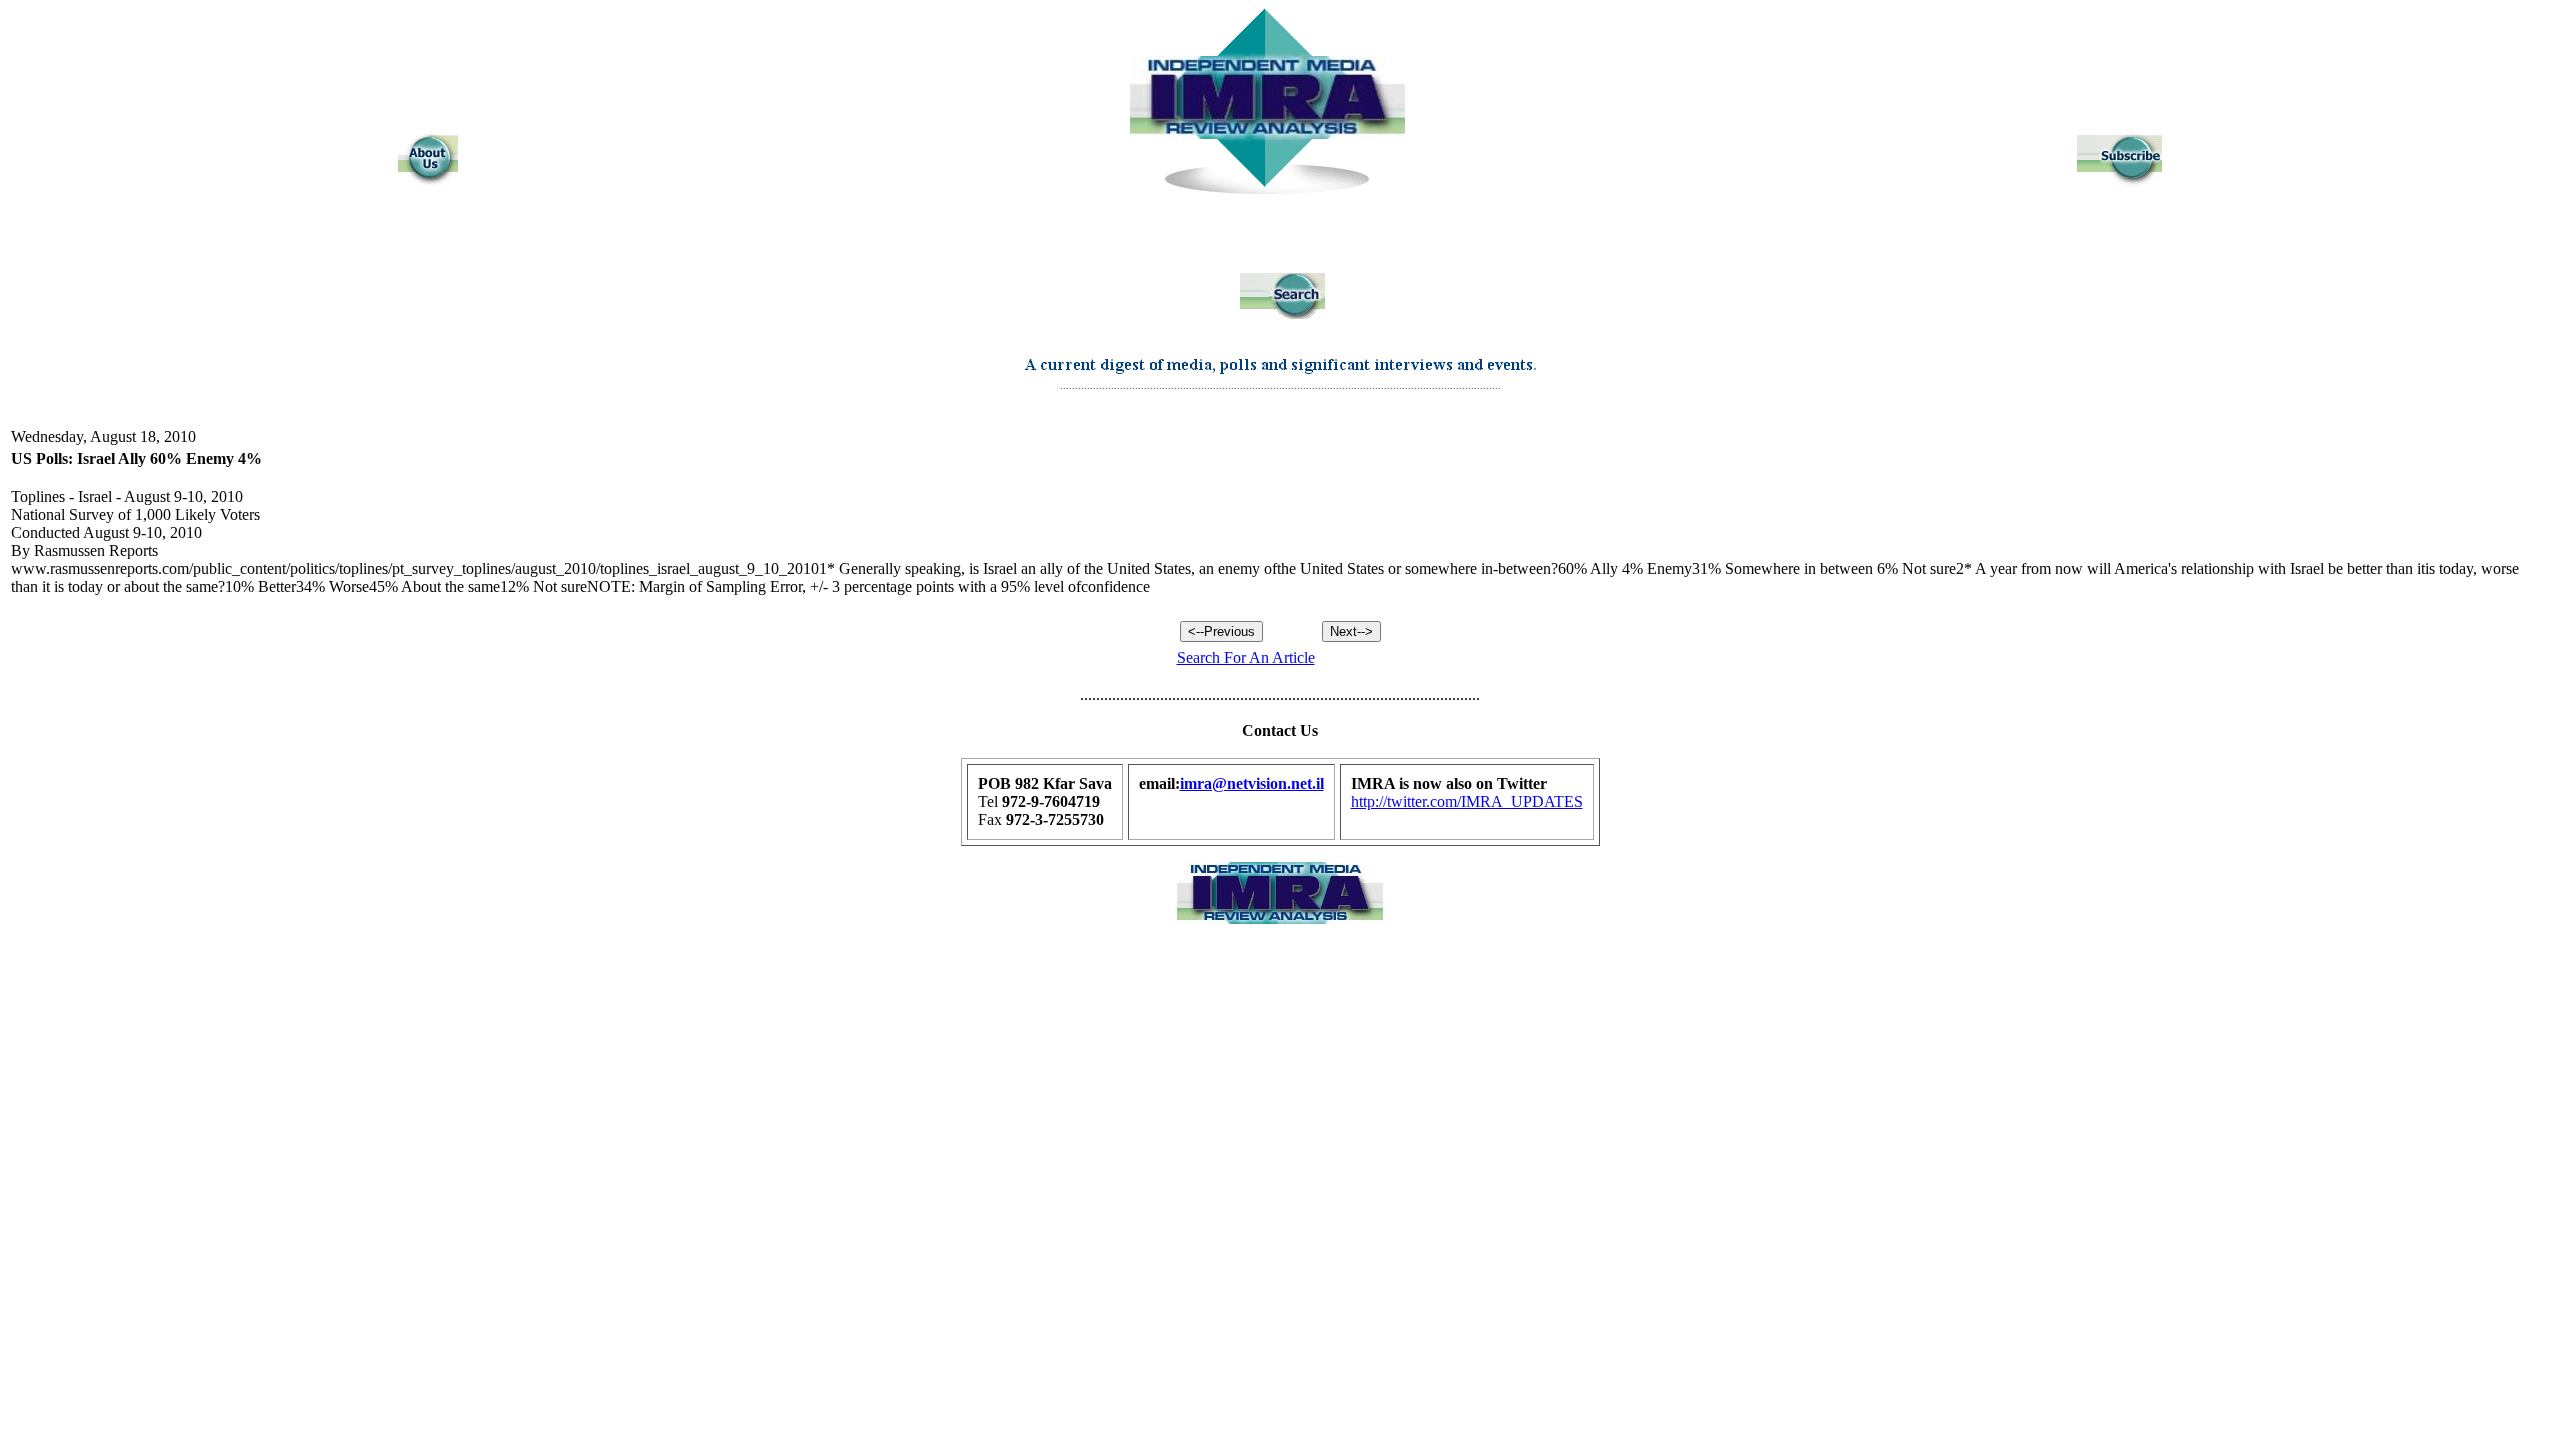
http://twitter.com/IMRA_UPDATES (1467, 801)
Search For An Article (1246, 657)
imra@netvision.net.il (1252, 783)
